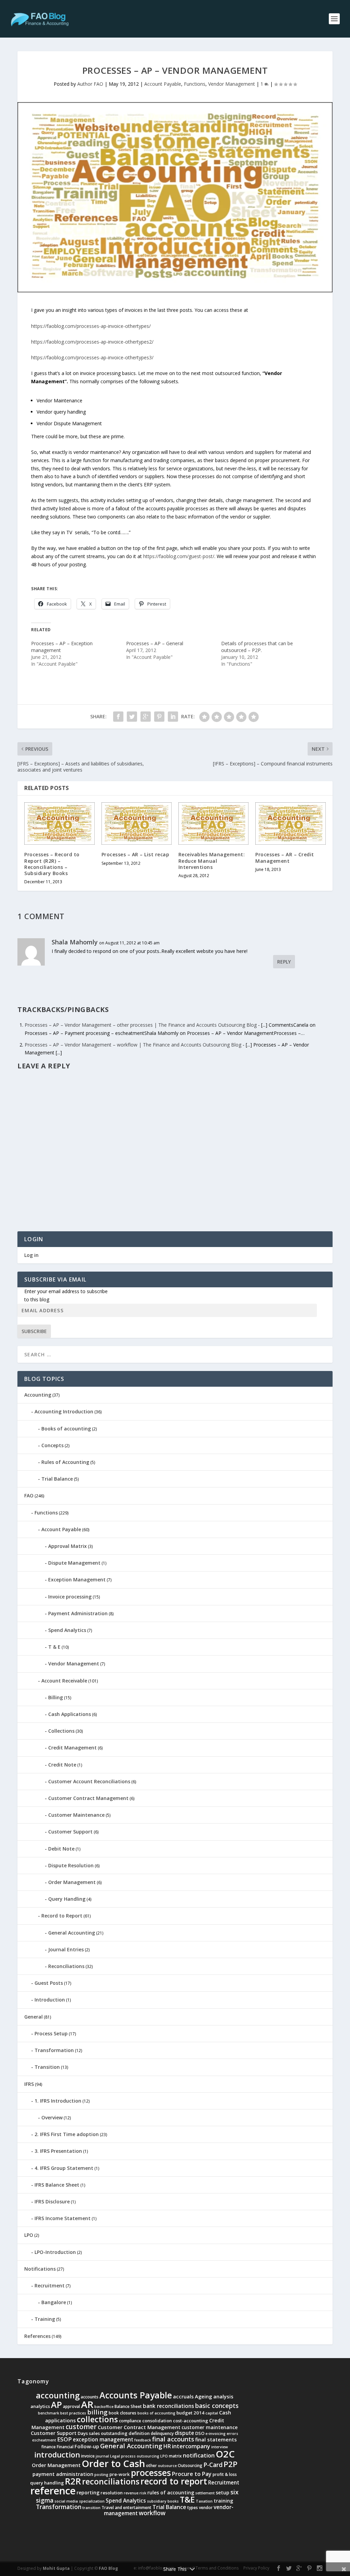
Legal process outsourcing (135, 2456)
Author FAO (90, 84)
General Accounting (72, 1933)
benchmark (49, 2413)
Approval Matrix (68, 1546)
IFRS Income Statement (63, 2218)
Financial (65, 2447)
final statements (216, 2439)
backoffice (104, 2407)
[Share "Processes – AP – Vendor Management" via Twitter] (132, 717)
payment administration (63, 2474)
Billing (56, 1697)
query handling (47, 2483)
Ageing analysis (214, 2396)
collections (97, 2419)
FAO (29, 1495)
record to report (174, 2481)
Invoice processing (70, 1597)
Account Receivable (64, 1681)
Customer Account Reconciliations (89, 1781)
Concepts (52, 1445)
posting (101, 2475)
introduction (57, 2455)
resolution (112, 2493)
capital (212, 2413)
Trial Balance (57, 1479)
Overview (52, 2117)
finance (49, 2447)
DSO (200, 2433)
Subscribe (34, 1331)
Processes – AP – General (155, 643)
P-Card (213, 2465)
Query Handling (67, 1899)
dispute (184, 2433)
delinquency (162, 2433)
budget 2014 (190, 2413)
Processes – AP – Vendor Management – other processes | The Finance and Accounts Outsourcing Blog (141, 1025)
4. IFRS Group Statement (64, 2168)
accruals (183, 2396)
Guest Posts (49, 1983)
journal (102, 2456)
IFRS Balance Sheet (57, 2185)
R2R (73, 2481)
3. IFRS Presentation (58, 2151)
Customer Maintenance (76, 1815)
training (223, 2501)
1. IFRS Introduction (58, 2101)
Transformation (54, 2050)
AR (87, 2404)
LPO (29, 2235)
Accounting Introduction (64, 1411)
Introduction (50, 2000)
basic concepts (217, 2406)
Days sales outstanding (103, 2433)
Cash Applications (70, 1714)
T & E (54, 1647)
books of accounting (156, 2413)
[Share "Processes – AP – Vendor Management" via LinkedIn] (173, 717)
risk (143, 2493)
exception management (103, 2440)
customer (81, 2427)
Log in (31, 1255)
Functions (195, 84)
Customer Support (70, 1832)
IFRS (29, 2084)
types (193, 2508)
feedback (143, 2440)
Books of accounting (66, 1429)
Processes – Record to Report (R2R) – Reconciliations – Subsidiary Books (52, 864)
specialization (92, 2501)
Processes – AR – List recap (136, 854)
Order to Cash (113, 2463)
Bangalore (54, 2302)
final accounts (173, 2439)
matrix (175, 2456)
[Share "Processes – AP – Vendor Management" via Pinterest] (159, 717)
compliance (130, 2421)
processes (151, 2473)
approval (71, 2406)
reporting (88, 2492)
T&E (187, 2499)
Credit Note (62, 1765)
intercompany (191, 2446)
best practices (73, 2413)
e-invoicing (216, 2434)
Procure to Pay (192, 2474)
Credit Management (72, 1748)
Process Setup (51, 2033)
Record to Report (62, 1916)
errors (232, 2434)
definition (139, 2433)
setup (223, 2492)
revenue (131, 2493)
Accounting (38, 1395)
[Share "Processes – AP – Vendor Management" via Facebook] (118, 717)
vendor (206, 2508)
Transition (47, 2067)
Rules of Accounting (65, 1462)
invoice (88, 2456)
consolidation (157, 2421)
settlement (205, 2493)
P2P (231, 2464)
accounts (90, 2397)
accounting (58, 2395)
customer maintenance (210, 2427)
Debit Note (61, 1849)
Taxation (204, 2501)
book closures (123, 2413)
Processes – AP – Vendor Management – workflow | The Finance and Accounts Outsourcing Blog (133, 1045)
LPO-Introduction (55, 2252)
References (37, 2336)
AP (56, 2405)
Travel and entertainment (126, 2508)
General (33, 2017)
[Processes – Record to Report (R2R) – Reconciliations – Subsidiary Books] (59, 823)
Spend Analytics (67, 1630)
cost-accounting (191, 2421)
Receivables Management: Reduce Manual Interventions (212, 861)
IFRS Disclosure (52, 2201)
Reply (284, 962)
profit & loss (225, 2474)
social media (66, 2501)
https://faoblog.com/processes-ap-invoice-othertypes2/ (92, 342)
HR (167, 2446)
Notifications (40, 2269)
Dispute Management (74, 1563)
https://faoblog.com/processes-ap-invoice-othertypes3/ (92, 357)
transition (91, 2508)
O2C (225, 2454)
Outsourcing (190, 2466)
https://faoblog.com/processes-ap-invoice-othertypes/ (91, 326)
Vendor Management (232, 84)
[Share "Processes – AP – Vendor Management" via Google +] (146, 717)
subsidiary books (163, 2501)
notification (199, 2455)
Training (45, 2319)
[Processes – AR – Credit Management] (290, 823)
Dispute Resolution (71, 1865)
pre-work (120, 2474)
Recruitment (50, 2286)
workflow (152, 2513)
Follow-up (87, 2446)
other (151, 2466)
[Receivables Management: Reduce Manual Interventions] (213, 823)
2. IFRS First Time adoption (67, 2134)
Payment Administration (78, 1613)
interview (220, 2447)
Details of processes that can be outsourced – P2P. (257, 647)
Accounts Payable (136, 2395)
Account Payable (163, 84)
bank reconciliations (169, 2406)
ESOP (64, 2439)
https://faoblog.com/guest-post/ (179, 556)
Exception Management (77, 1580)
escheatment (44, 2440)
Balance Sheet (128, 2406)
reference (53, 2491)
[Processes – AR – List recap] (137, 823)
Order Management (72, 1882)
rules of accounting (171, 2492)
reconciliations (111, 2481)
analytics (40, 2406)
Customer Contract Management (88, 1798)
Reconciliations (66, 1966)
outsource (167, 2466)
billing (97, 2412)
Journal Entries (66, 1949)
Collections (61, 1731)
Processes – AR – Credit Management (285, 857)
